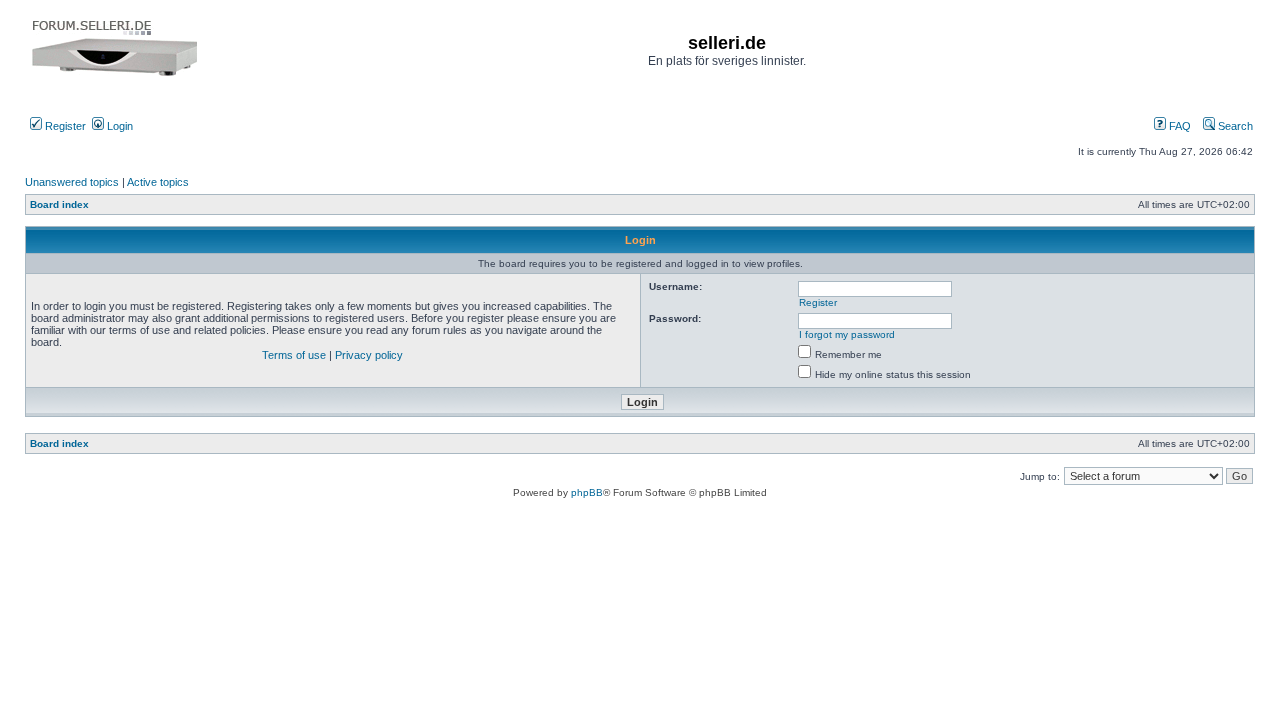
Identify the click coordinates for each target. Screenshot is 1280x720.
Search (1234, 126)
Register (64, 126)
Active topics (158, 182)
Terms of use (294, 355)
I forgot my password (847, 334)
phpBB (587, 492)
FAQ (1178, 126)
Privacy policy (369, 355)
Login (118, 126)
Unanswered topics (72, 182)
